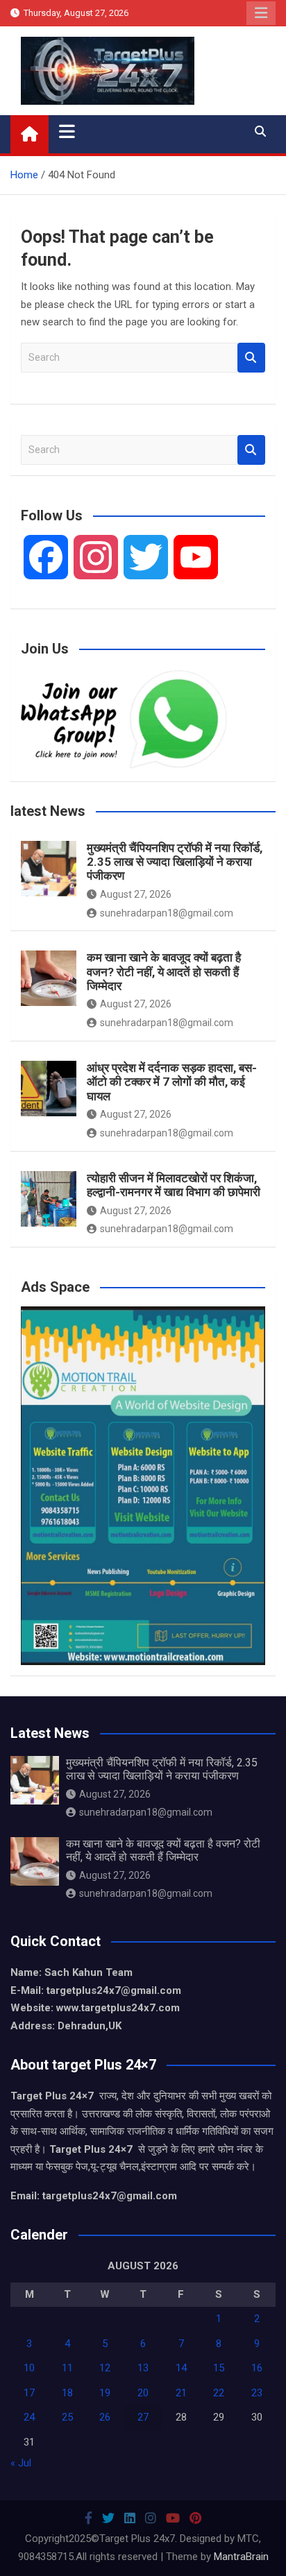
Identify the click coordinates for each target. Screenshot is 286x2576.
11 (67, 2368)
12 (105, 2368)
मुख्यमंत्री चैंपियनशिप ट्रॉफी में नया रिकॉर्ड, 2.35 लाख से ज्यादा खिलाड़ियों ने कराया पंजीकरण (175, 862)
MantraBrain (241, 2557)
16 (257, 2368)
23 (257, 2393)
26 (105, 2417)
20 (143, 2393)
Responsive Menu (261, 13)
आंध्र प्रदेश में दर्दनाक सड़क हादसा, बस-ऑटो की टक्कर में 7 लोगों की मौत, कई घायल (172, 1082)
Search (251, 358)
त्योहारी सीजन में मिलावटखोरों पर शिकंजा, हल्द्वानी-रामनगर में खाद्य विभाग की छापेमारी (174, 1185)
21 (181, 2393)
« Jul (21, 2463)
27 (143, 2417)
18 (67, 2393)
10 (29, 2368)
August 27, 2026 (136, 894)
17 (29, 2393)
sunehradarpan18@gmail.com (167, 913)
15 (219, 2368)
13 (143, 2368)
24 (29, 2417)
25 (67, 2417)
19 (105, 2393)
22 (219, 2393)
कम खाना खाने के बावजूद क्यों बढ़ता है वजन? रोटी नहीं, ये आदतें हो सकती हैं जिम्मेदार (164, 972)
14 (181, 2368)
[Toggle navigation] (67, 131)
